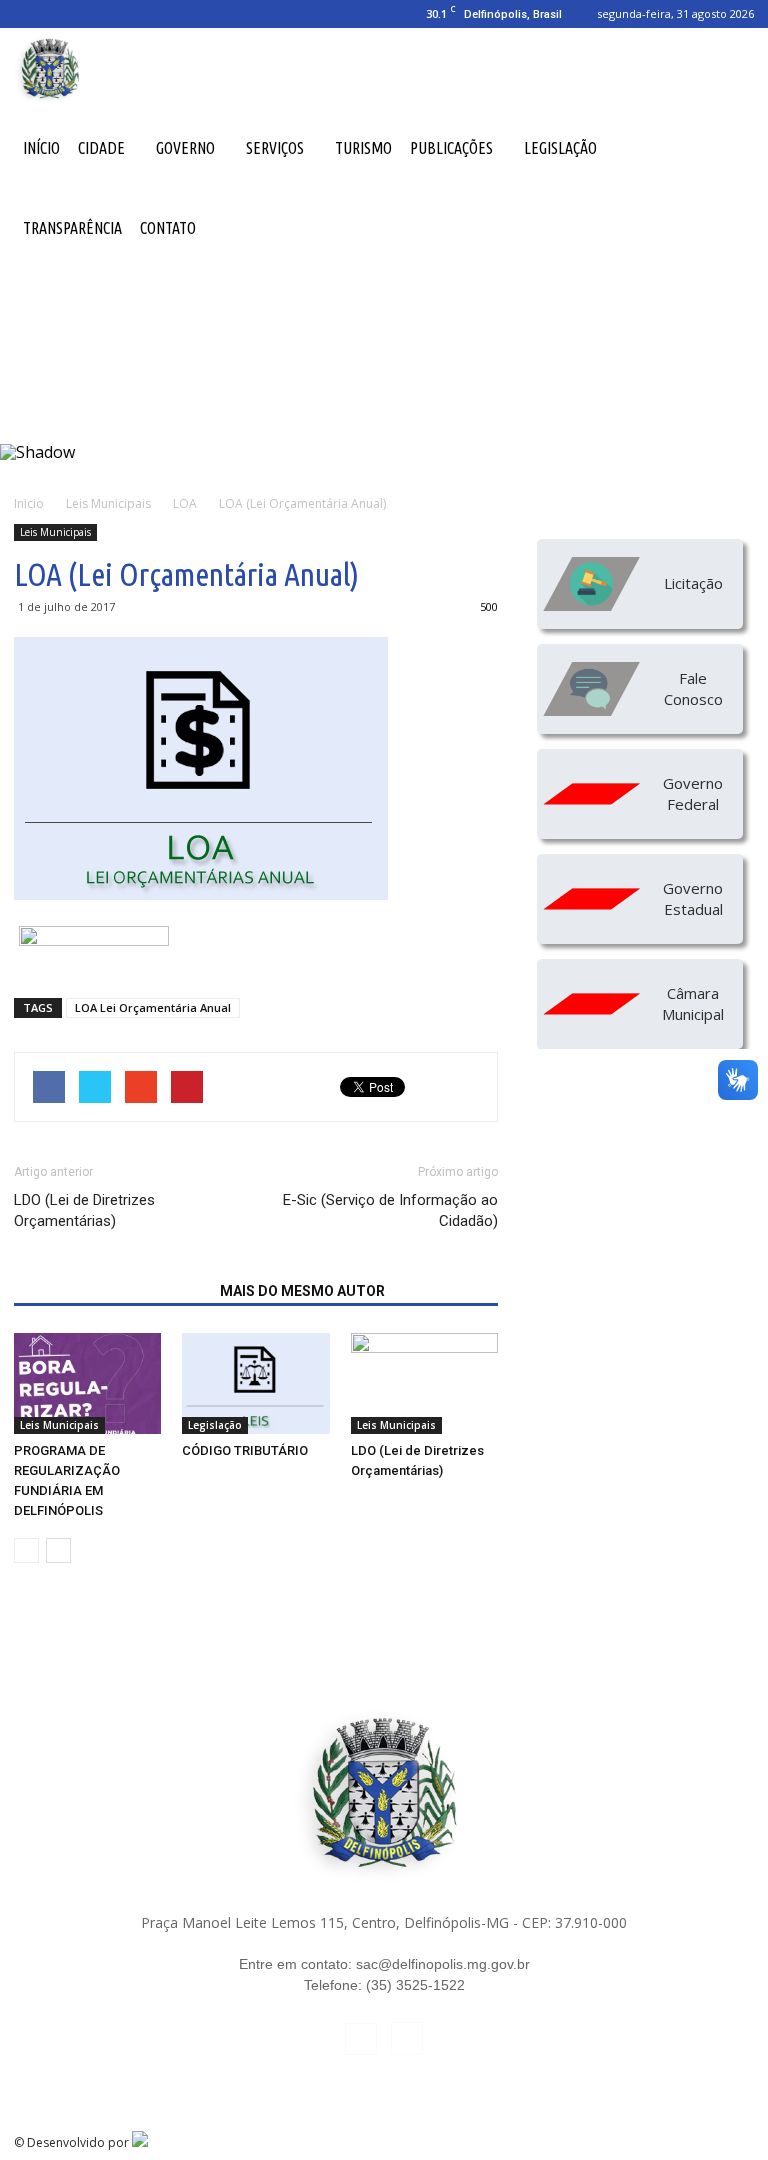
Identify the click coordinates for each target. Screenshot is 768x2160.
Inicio (29, 503)
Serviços (275, 148)
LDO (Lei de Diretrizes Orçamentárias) (84, 1210)
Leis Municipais (55, 532)
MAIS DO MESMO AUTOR (302, 1291)
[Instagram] (62, 14)
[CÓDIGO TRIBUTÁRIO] (255, 1383)
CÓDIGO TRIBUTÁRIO (245, 1450)
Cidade (101, 148)
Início (41, 148)
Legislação (560, 148)
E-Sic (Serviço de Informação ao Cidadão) (390, 1210)
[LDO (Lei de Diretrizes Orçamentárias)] (424, 1383)
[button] (730, 148)
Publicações (451, 148)
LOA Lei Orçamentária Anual (153, 1007)
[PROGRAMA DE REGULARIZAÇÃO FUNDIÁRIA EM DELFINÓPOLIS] (87, 1383)
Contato (168, 228)
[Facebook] (29, 14)
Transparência (72, 228)
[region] (384, 373)
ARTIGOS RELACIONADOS (111, 1291)
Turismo (363, 148)
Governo (185, 148)
